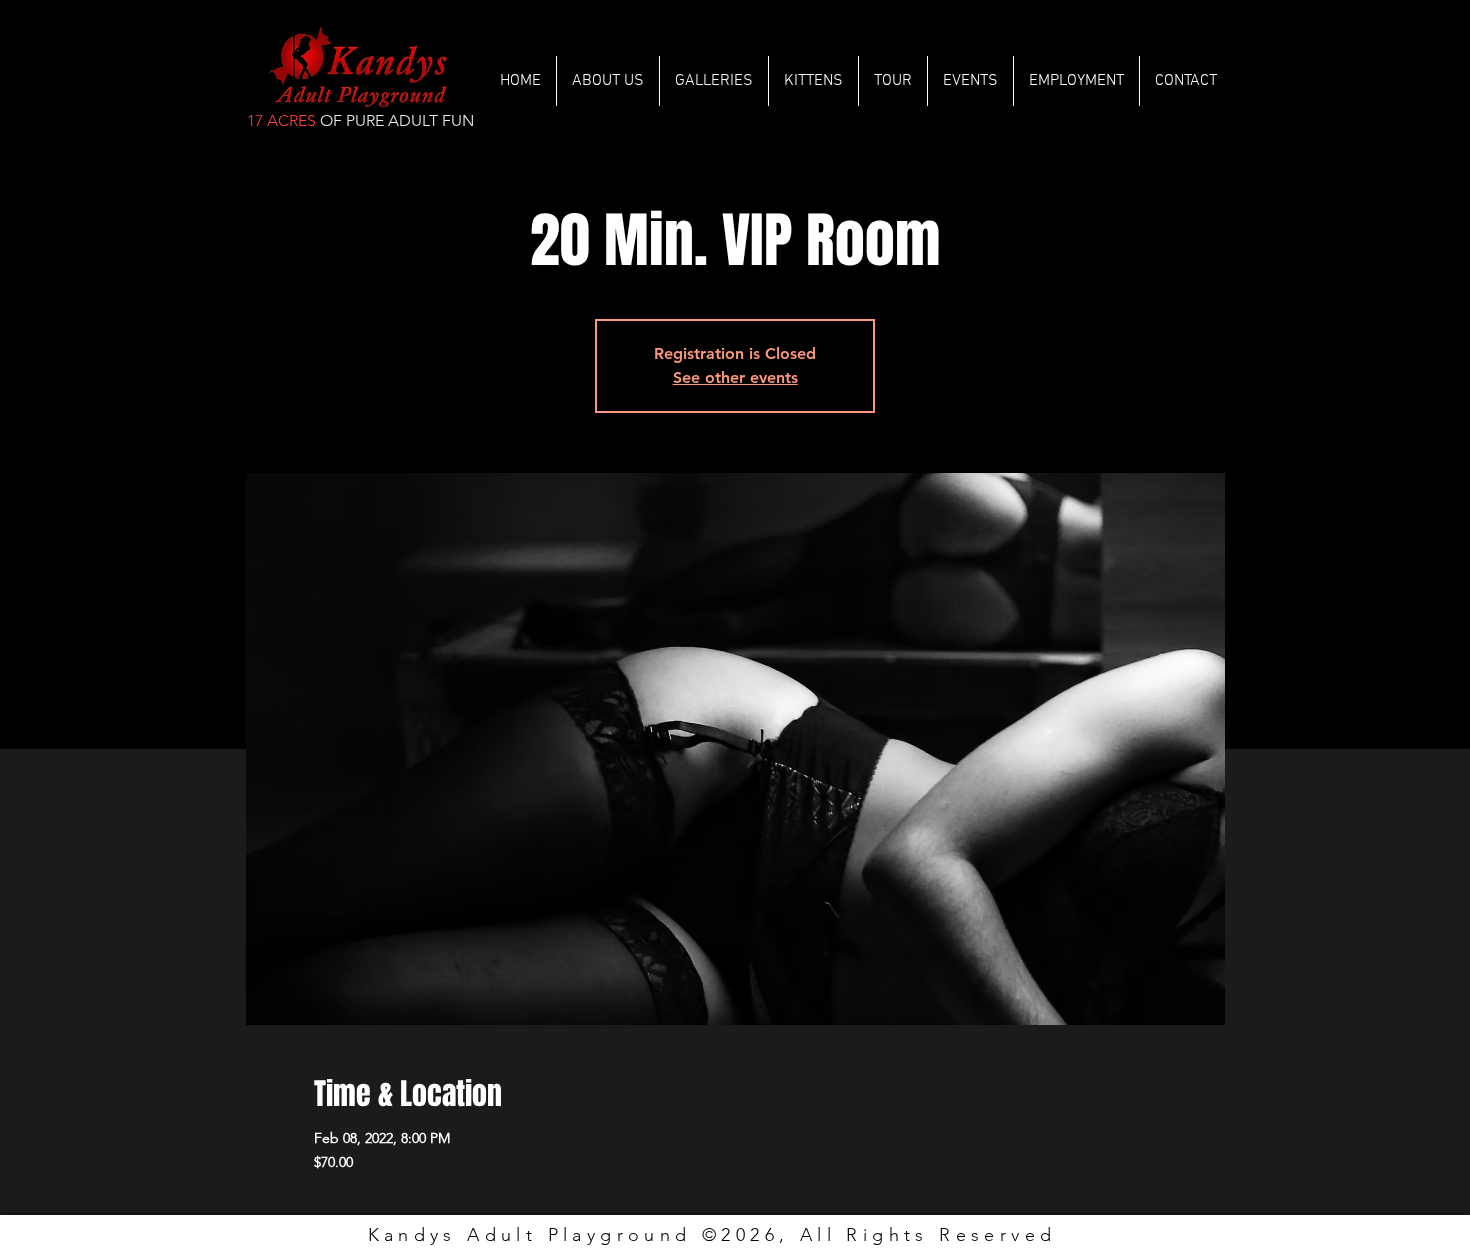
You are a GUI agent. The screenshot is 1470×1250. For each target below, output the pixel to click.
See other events (735, 377)
